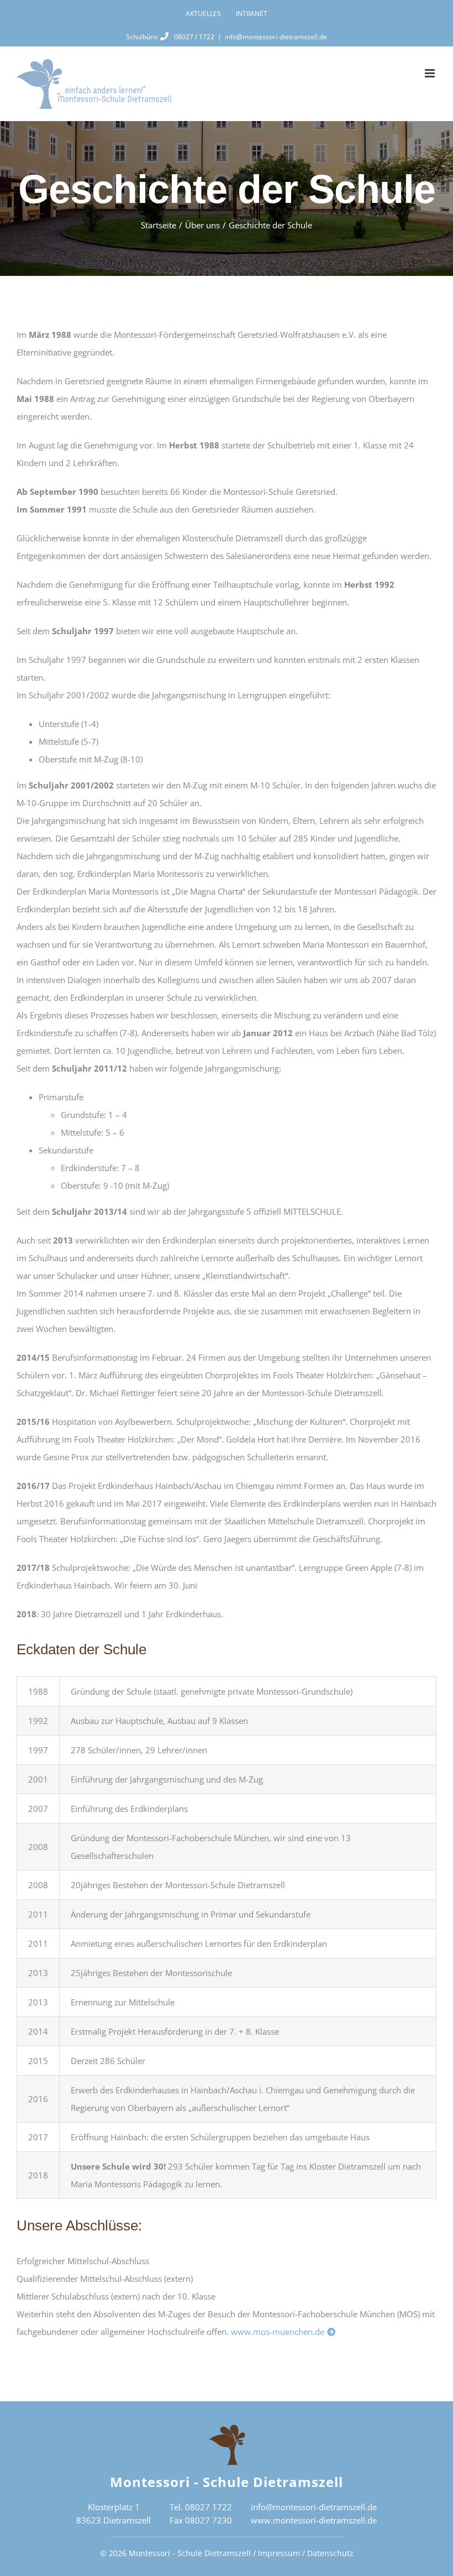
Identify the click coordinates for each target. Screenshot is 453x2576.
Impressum (279, 2553)
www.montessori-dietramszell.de (314, 2520)
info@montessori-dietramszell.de (276, 37)
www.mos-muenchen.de (278, 2332)
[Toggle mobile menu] (431, 73)
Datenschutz (330, 2553)
